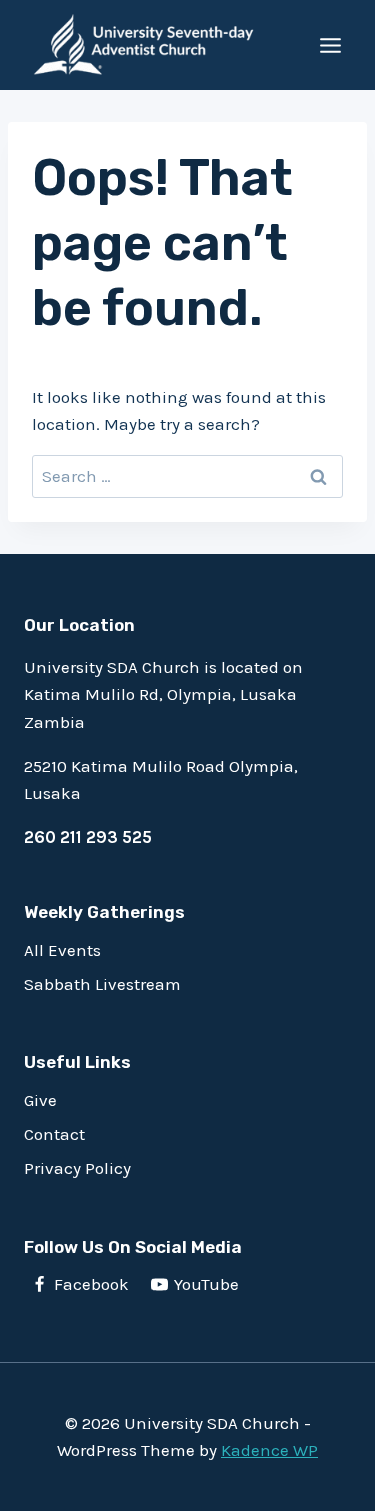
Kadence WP (269, 1450)
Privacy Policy (77, 1168)
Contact (54, 1134)
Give (40, 1100)
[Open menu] (330, 45)
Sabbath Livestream (102, 984)
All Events (62, 950)
